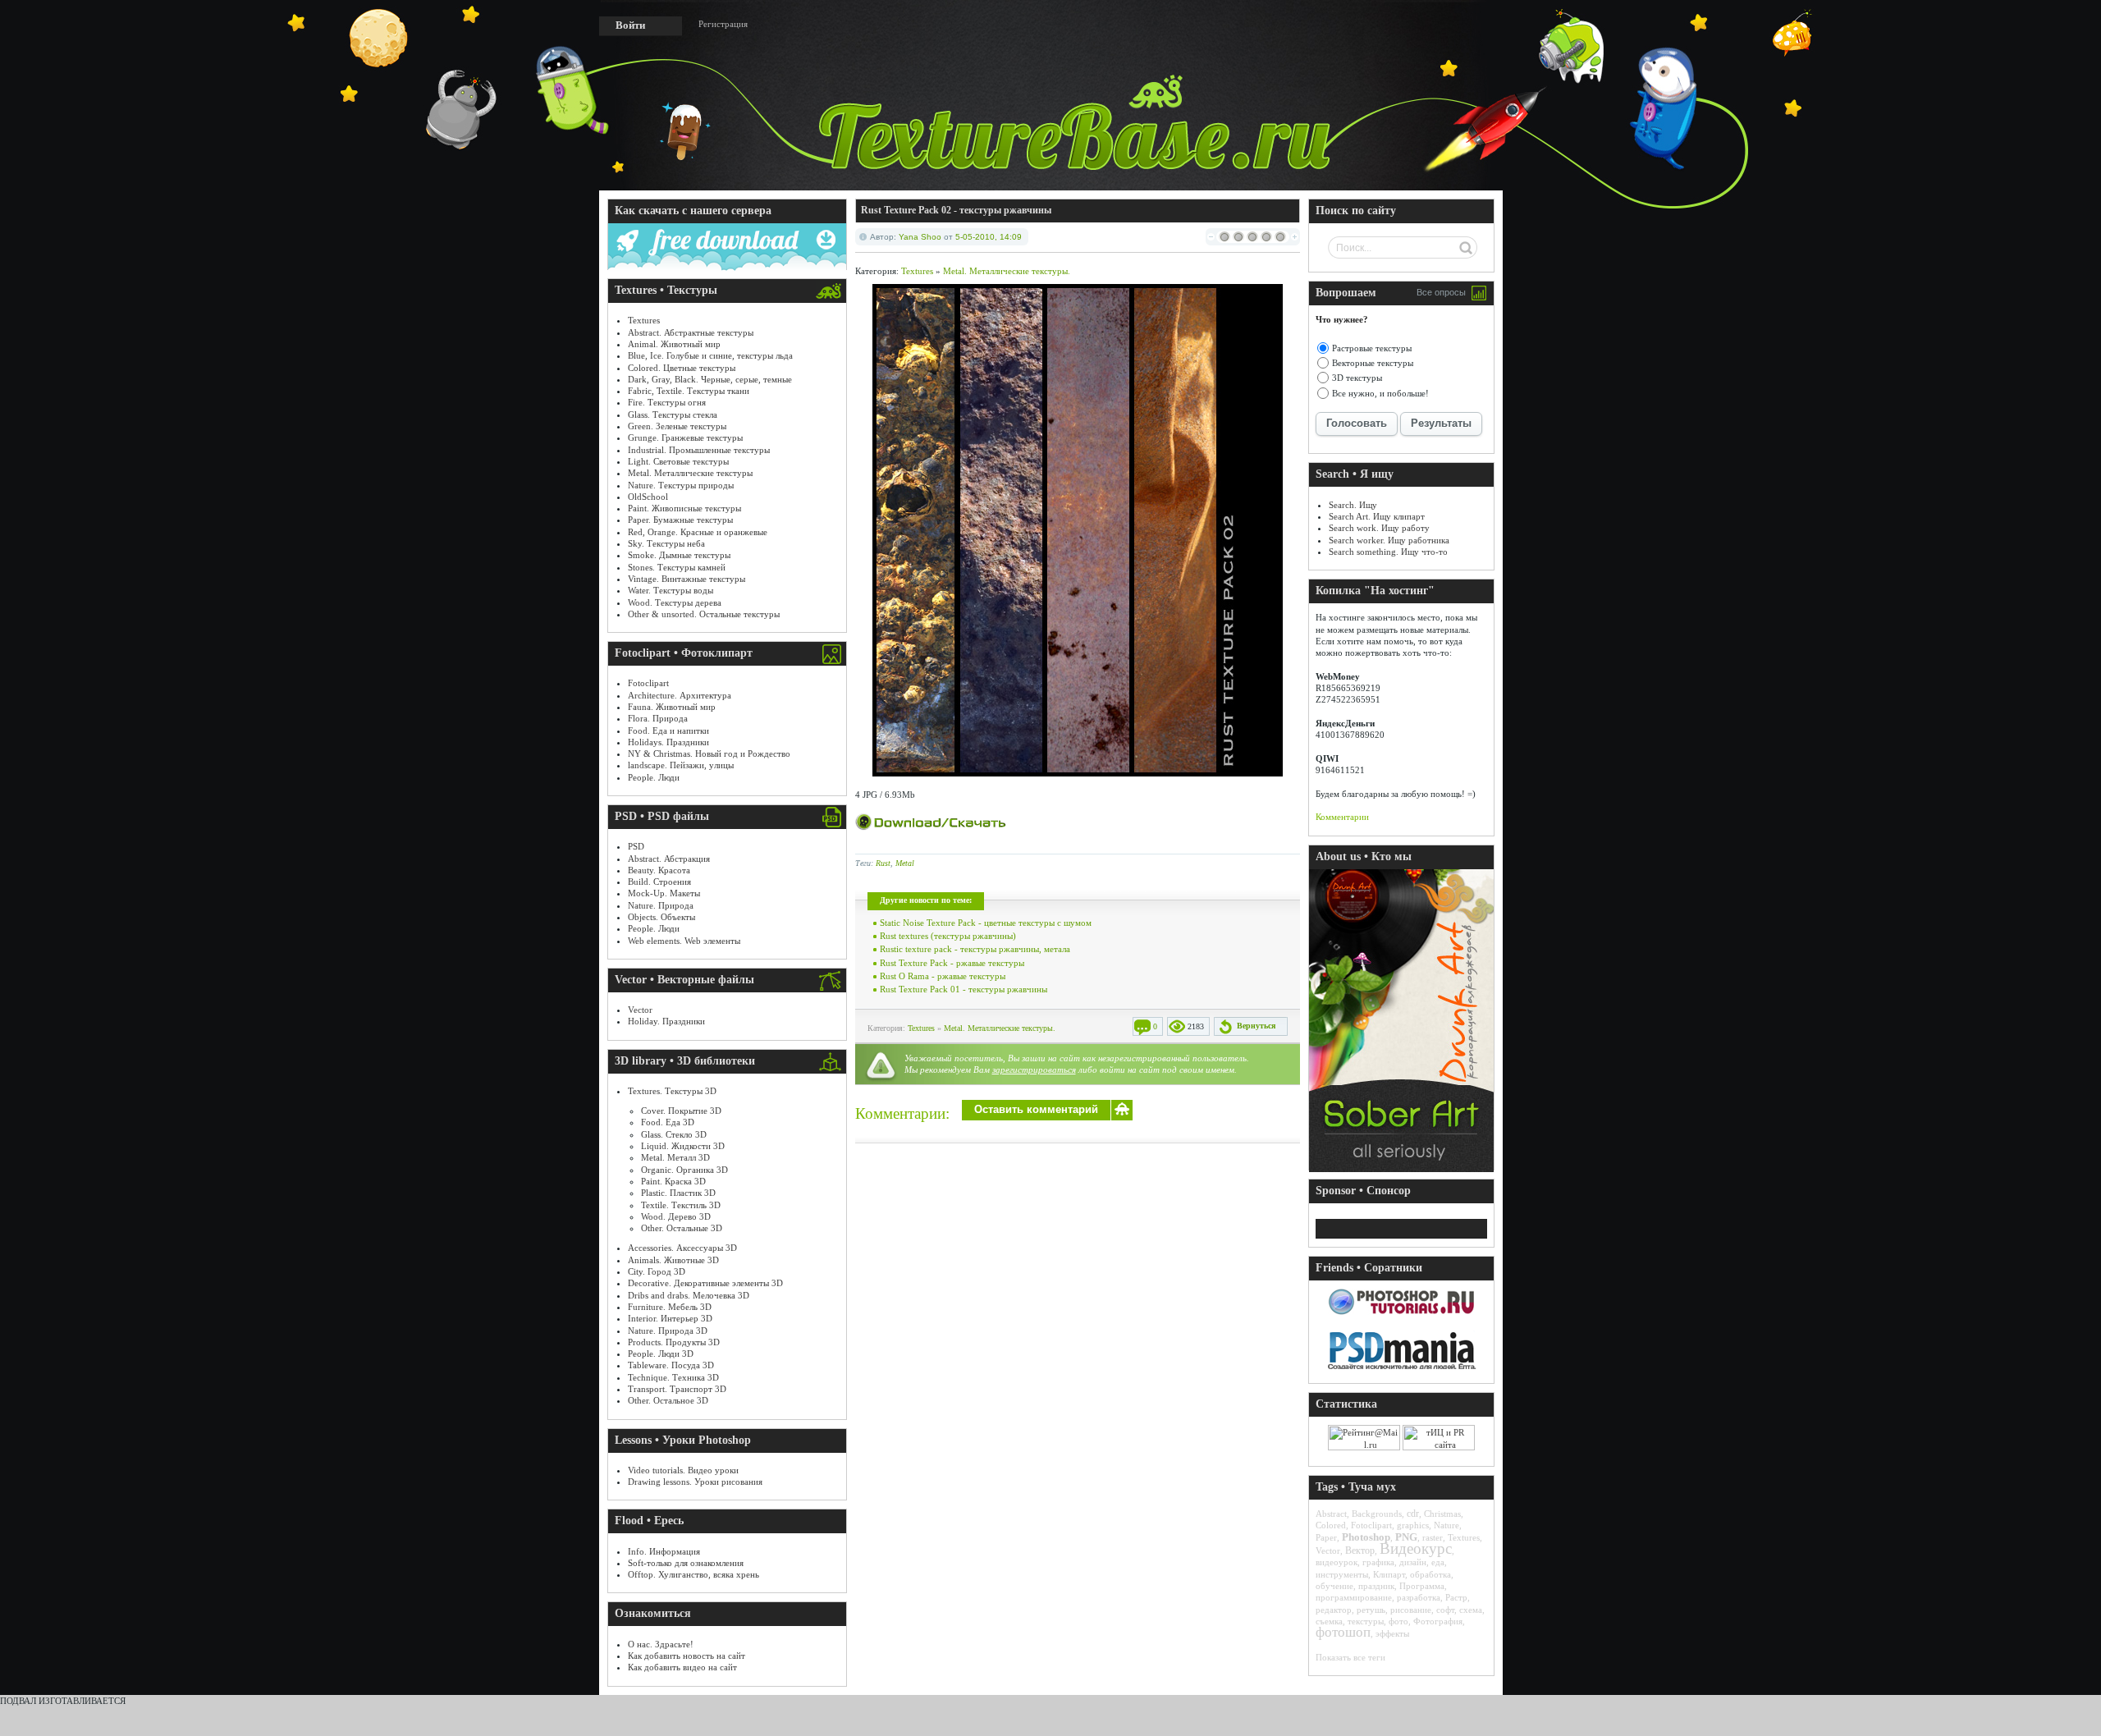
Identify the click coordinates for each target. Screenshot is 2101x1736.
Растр (1456, 1597)
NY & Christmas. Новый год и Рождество (709, 753)
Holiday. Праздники (666, 1021)
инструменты (1342, 1574)
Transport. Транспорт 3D (677, 1389)
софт (1445, 1610)
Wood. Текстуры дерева (675, 602)
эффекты (1392, 1633)
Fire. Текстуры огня (667, 402)
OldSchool (648, 497)
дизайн (1413, 1562)
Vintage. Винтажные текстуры (687, 579)
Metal (905, 863)
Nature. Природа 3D (668, 1331)
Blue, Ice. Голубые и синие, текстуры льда (710, 355)
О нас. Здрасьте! (661, 1644)
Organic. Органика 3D (684, 1170)
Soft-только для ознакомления (686, 1563)
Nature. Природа (661, 905)
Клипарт (1389, 1574)
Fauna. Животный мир (672, 707)
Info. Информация (664, 1551)
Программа (1422, 1586)
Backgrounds (1377, 1514)
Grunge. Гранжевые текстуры (685, 437)
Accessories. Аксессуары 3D (682, 1248)
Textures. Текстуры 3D (672, 1091)
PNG (1406, 1537)
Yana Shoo (920, 237)
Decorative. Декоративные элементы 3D (705, 1283)
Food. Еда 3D (668, 1122)
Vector (640, 1010)
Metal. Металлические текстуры (690, 473)
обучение (1334, 1586)
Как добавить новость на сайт (687, 1656)
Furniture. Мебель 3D (670, 1307)
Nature (1446, 1525)
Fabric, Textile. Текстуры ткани (689, 391)
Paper (1326, 1537)
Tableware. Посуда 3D (671, 1365)
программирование (1354, 1597)
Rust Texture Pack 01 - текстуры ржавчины (964, 989)
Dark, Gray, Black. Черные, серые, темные (710, 379)
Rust (883, 863)
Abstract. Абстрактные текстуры (691, 332)
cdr (1413, 1514)
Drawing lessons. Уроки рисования (695, 1482)
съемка (1329, 1621)
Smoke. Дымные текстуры (679, 555)
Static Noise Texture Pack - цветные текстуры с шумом (986, 923)
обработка (1430, 1574)
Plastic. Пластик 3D (678, 1193)
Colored (1331, 1525)
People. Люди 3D (661, 1354)
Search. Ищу (1353, 505)
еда (1438, 1562)
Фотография (1438, 1621)
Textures (644, 320)
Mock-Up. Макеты (664, 893)
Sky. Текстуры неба (666, 543)
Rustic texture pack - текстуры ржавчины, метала (975, 949)
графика (1378, 1562)
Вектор (1360, 1550)
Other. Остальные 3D (682, 1228)
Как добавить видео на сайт (682, 1667)
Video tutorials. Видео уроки (683, 1470)
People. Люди (654, 777)
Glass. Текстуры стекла (673, 415)
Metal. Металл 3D (675, 1157)
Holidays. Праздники (668, 742)
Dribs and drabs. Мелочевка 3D (689, 1295)
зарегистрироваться (1034, 1070)
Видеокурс (1416, 1548)
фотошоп (1343, 1632)
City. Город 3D (657, 1271)
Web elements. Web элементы (684, 941)
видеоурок (1337, 1562)
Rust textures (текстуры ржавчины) (948, 936)
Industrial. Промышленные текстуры (699, 450)
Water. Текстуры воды (671, 590)
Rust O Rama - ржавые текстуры (943, 976)
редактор (1334, 1610)
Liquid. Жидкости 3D (683, 1146)
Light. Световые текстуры (678, 461)
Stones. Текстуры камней (677, 567)
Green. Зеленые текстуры (677, 426)
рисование (1411, 1610)
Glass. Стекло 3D (674, 1134)
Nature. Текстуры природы (681, 485)
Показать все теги (1350, 1657)
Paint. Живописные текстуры (684, 508)
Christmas (1442, 1514)
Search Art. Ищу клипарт (1377, 516)
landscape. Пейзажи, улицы (681, 765)
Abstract (1331, 1514)
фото (1398, 1621)
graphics (1413, 1525)
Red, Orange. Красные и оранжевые (698, 532)
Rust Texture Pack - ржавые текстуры (952, 963)
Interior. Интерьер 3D (670, 1318)
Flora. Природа (658, 718)
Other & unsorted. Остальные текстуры (704, 614)
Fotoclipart (648, 683)
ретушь (1371, 1610)
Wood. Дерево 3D (676, 1216)
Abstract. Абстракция (669, 859)
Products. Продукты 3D (674, 1342)
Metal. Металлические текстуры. (1007, 271)
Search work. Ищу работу (1379, 528)
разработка (1419, 1597)
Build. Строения (659, 882)
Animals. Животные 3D (673, 1260)
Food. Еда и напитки (668, 731)
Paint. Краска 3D (673, 1181)
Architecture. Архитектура (680, 695)
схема (1471, 1610)
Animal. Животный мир (674, 344)
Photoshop (1366, 1537)
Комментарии (1342, 817)
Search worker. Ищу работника (1389, 540)
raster (1433, 1537)
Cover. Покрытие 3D (681, 1111)
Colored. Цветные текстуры (682, 368)
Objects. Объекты (661, 917)
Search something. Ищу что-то (1388, 552)
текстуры (1366, 1621)
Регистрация (723, 24)
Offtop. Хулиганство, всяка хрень (693, 1574)
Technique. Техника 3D (673, 1377)
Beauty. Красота (659, 870)
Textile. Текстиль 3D (681, 1205)
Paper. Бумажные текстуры (680, 520)
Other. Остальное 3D (668, 1400)
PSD (636, 846)
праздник (1376, 1586)
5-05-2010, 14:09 (989, 237)
